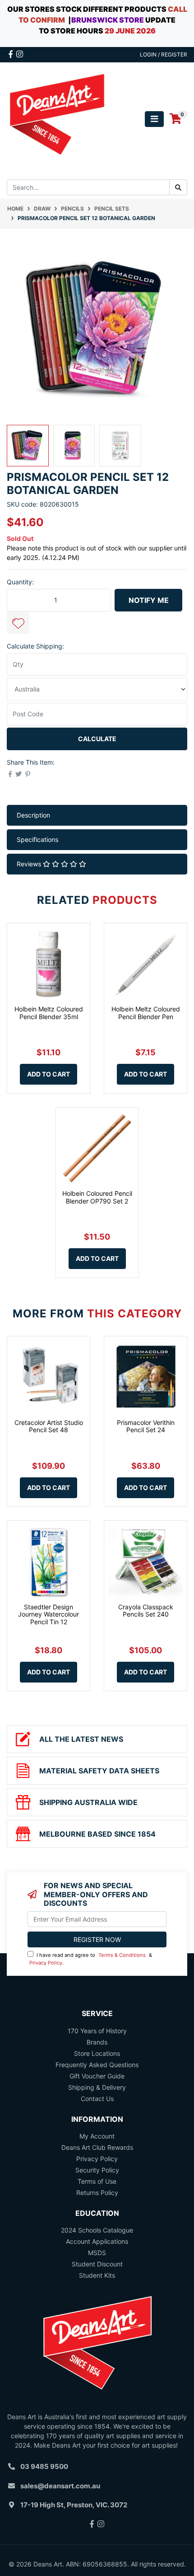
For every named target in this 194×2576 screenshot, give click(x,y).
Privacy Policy (46, 1963)
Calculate (97, 739)
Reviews (30, 864)
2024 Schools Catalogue (97, 2230)
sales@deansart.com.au (60, 2486)
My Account (97, 2136)
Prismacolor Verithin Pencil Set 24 (146, 1426)
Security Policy (97, 2170)
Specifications (37, 839)
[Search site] (178, 187)
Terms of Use (97, 2181)
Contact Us (97, 2099)
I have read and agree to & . (91, 1959)
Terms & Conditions (122, 1955)
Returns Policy (97, 2193)
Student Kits (97, 2275)
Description (33, 815)
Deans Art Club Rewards (97, 2147)
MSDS (97, 2253)
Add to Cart (48, 1074)
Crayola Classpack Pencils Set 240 (146, 1611)
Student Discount (97, 2264)
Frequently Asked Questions (97, 2065)
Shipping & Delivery (97, 2087)
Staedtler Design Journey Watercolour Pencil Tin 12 (48, 1615)
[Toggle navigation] (154, 119)
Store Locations (97, 2053)
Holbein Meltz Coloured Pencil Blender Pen (146, 1013)
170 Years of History (97, 2031)
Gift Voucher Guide (97, 2076)
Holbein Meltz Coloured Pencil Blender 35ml (49, 1013)
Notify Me (149, 600)
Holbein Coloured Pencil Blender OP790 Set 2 (97, 1197)
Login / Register (164, 54)
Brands (97, 2042)
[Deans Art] (57, 118)
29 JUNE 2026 (130, 31)
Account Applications (97, 2241)
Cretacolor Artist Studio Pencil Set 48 (49, 1426)
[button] (18, 623)
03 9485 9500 (44, 2466)
